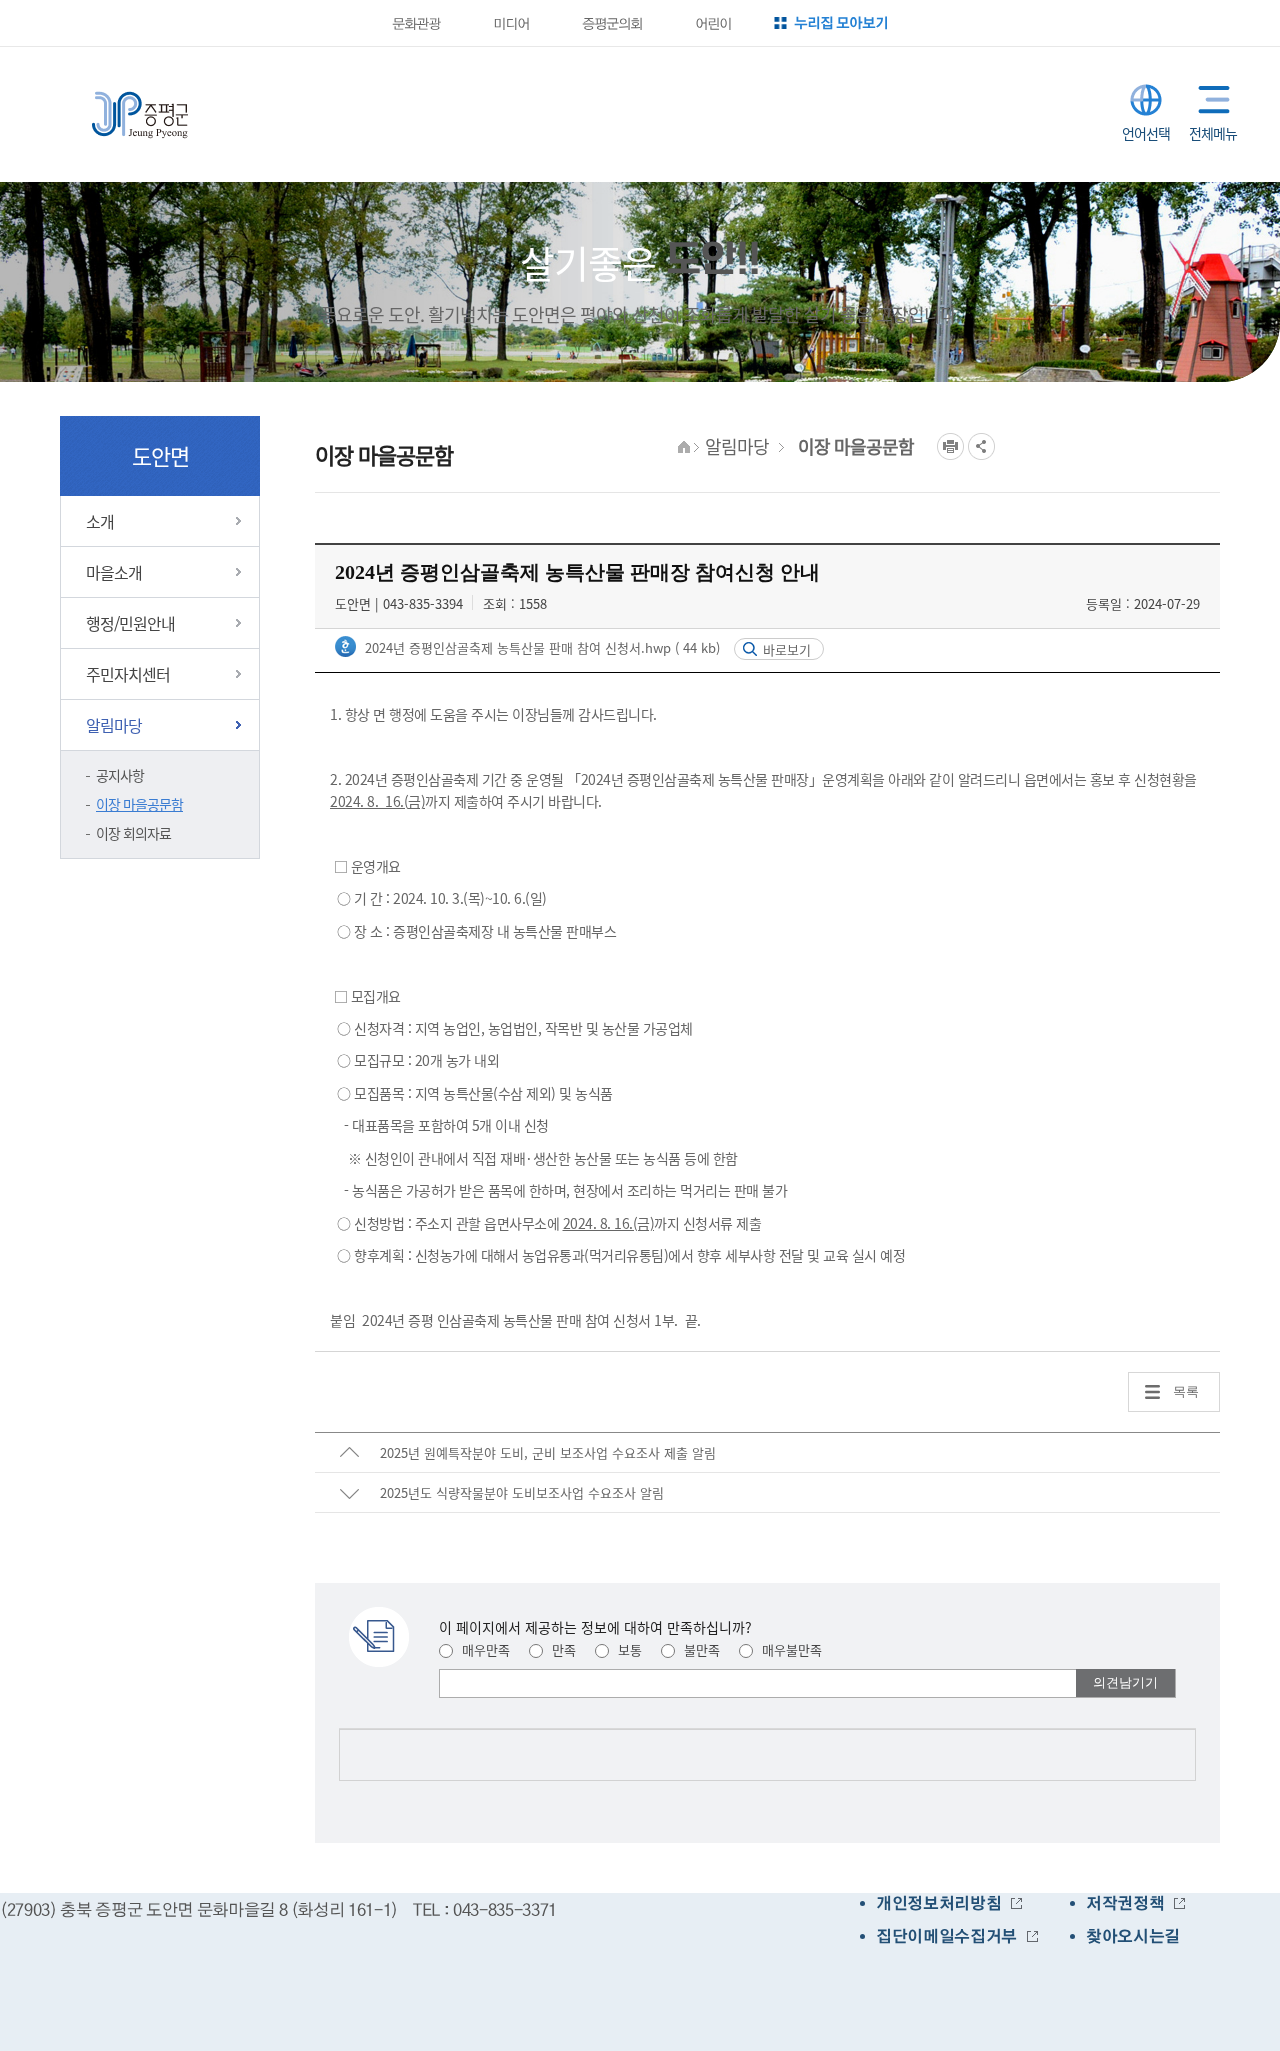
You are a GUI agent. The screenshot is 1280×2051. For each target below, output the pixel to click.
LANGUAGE (1146, 100)
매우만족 (484, 1649)
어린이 (713, 23)
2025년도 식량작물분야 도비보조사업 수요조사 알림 (522, 1492)
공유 (981, 446)
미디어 (511, 23)
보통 (628, 1649)
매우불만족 (790, 1649)
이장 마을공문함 (139, 804)
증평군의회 (612, 23)
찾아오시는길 (1133, 1936)
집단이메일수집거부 (946, 1936)
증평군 (140, 115)
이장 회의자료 (133, 833)
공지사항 (120, 775)
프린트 (950, 446)
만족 (562, 1649)
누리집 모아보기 (841, 22)
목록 (1186, 1391)
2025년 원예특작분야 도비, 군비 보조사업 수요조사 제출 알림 (548, 1452)
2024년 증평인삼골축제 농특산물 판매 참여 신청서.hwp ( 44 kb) (540, 647)
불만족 (700, 1649)
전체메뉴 (1209, 99)
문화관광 (416, 23)
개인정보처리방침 (938, 1903)
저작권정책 (1125, 1903)
